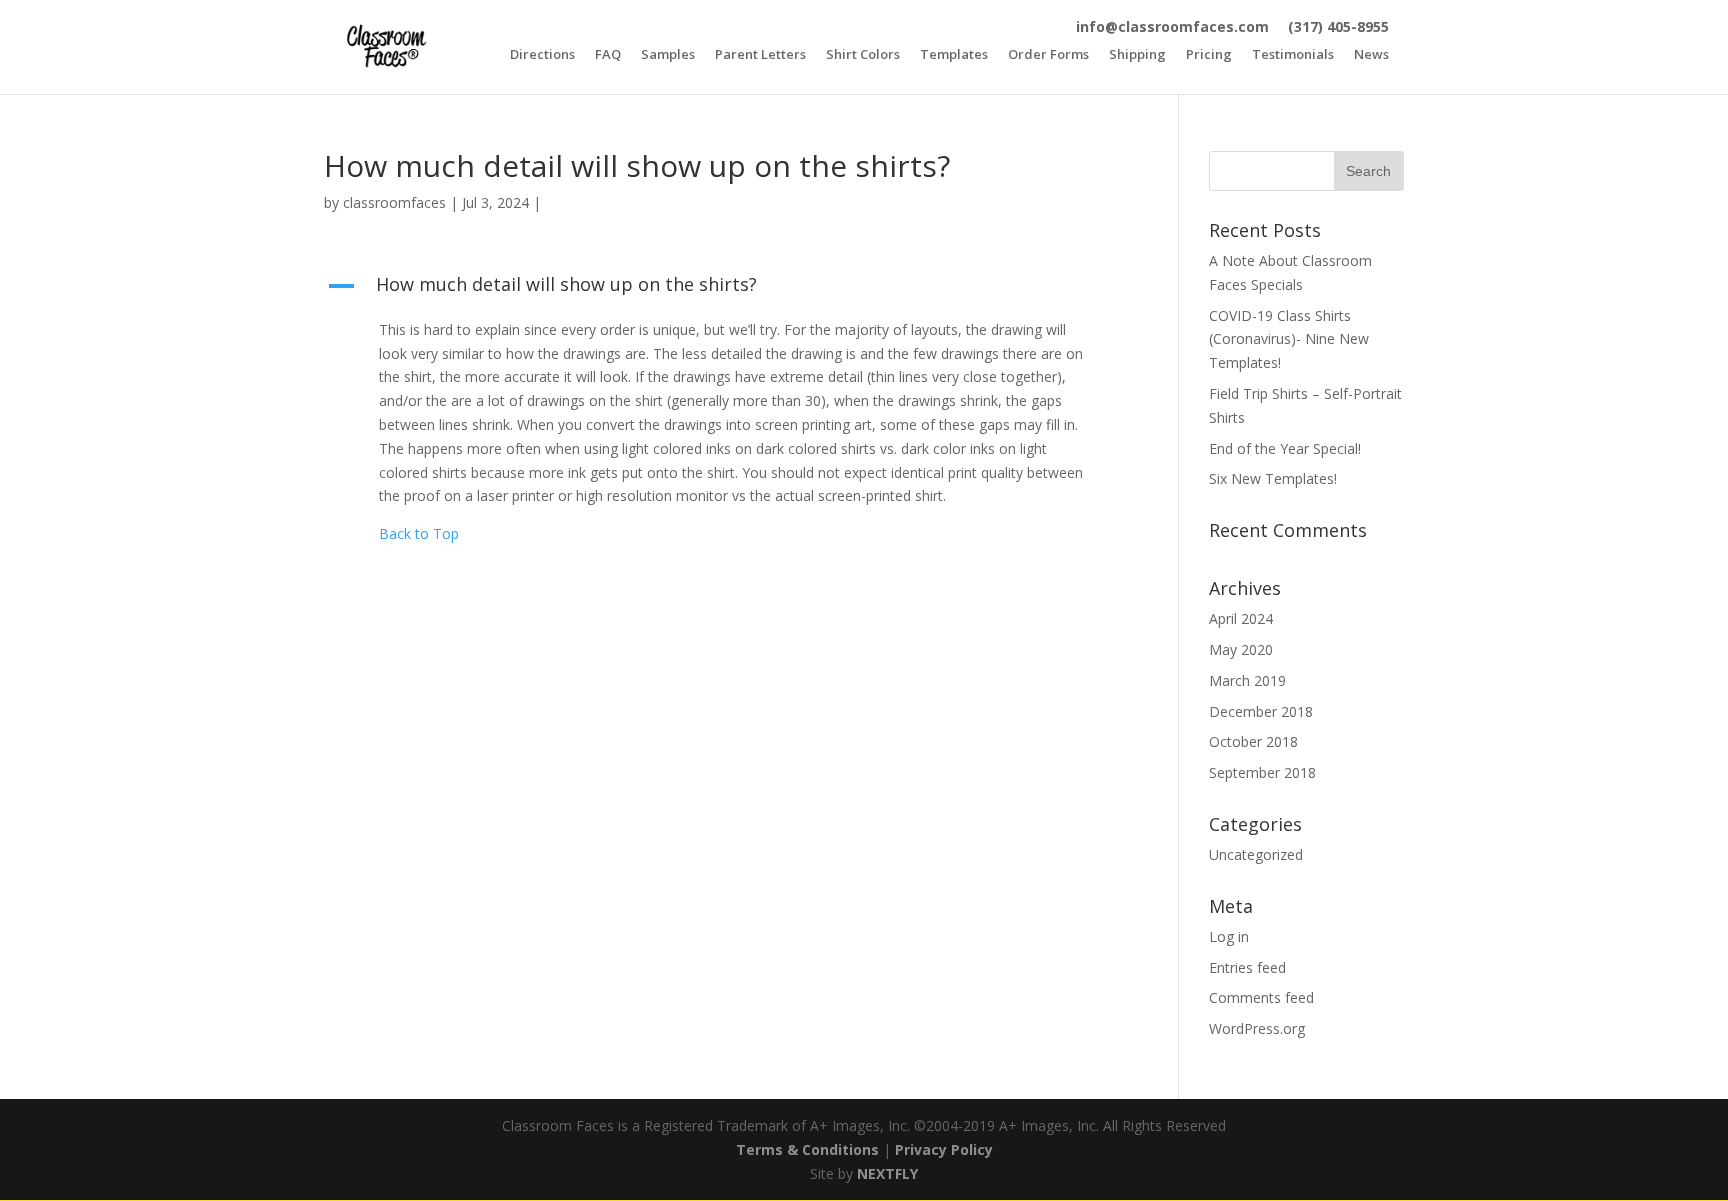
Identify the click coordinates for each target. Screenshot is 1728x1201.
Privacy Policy (944, 1149)
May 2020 (1241, 649)
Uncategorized (1256, 854)
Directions (542, 55)
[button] (721, 289)
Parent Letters (760, 55)
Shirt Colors (863, 55)
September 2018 (1262, 772)
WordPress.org (1257, 1028)
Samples (668, 55)
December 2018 (1261, 711)
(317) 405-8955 (1338, 26)
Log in (1229, 936)
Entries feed (1247, 967)
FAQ (608, 55)
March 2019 (1247, 680)
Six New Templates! (1273, 478)
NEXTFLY (887, 1173)
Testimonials (1293, 55)
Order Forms (1048, 55)
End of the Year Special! (1285, 448)
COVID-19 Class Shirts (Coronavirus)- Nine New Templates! (1289, 339)
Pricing (1209, 55)
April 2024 (1241, 618)
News (1371, 55)
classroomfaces (394, 202)
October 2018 (1253, 741)
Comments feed (1261, 997)
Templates (954, 55)
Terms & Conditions (807, 1149)
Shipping (1137, 55)
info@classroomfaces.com (1172, 26)
